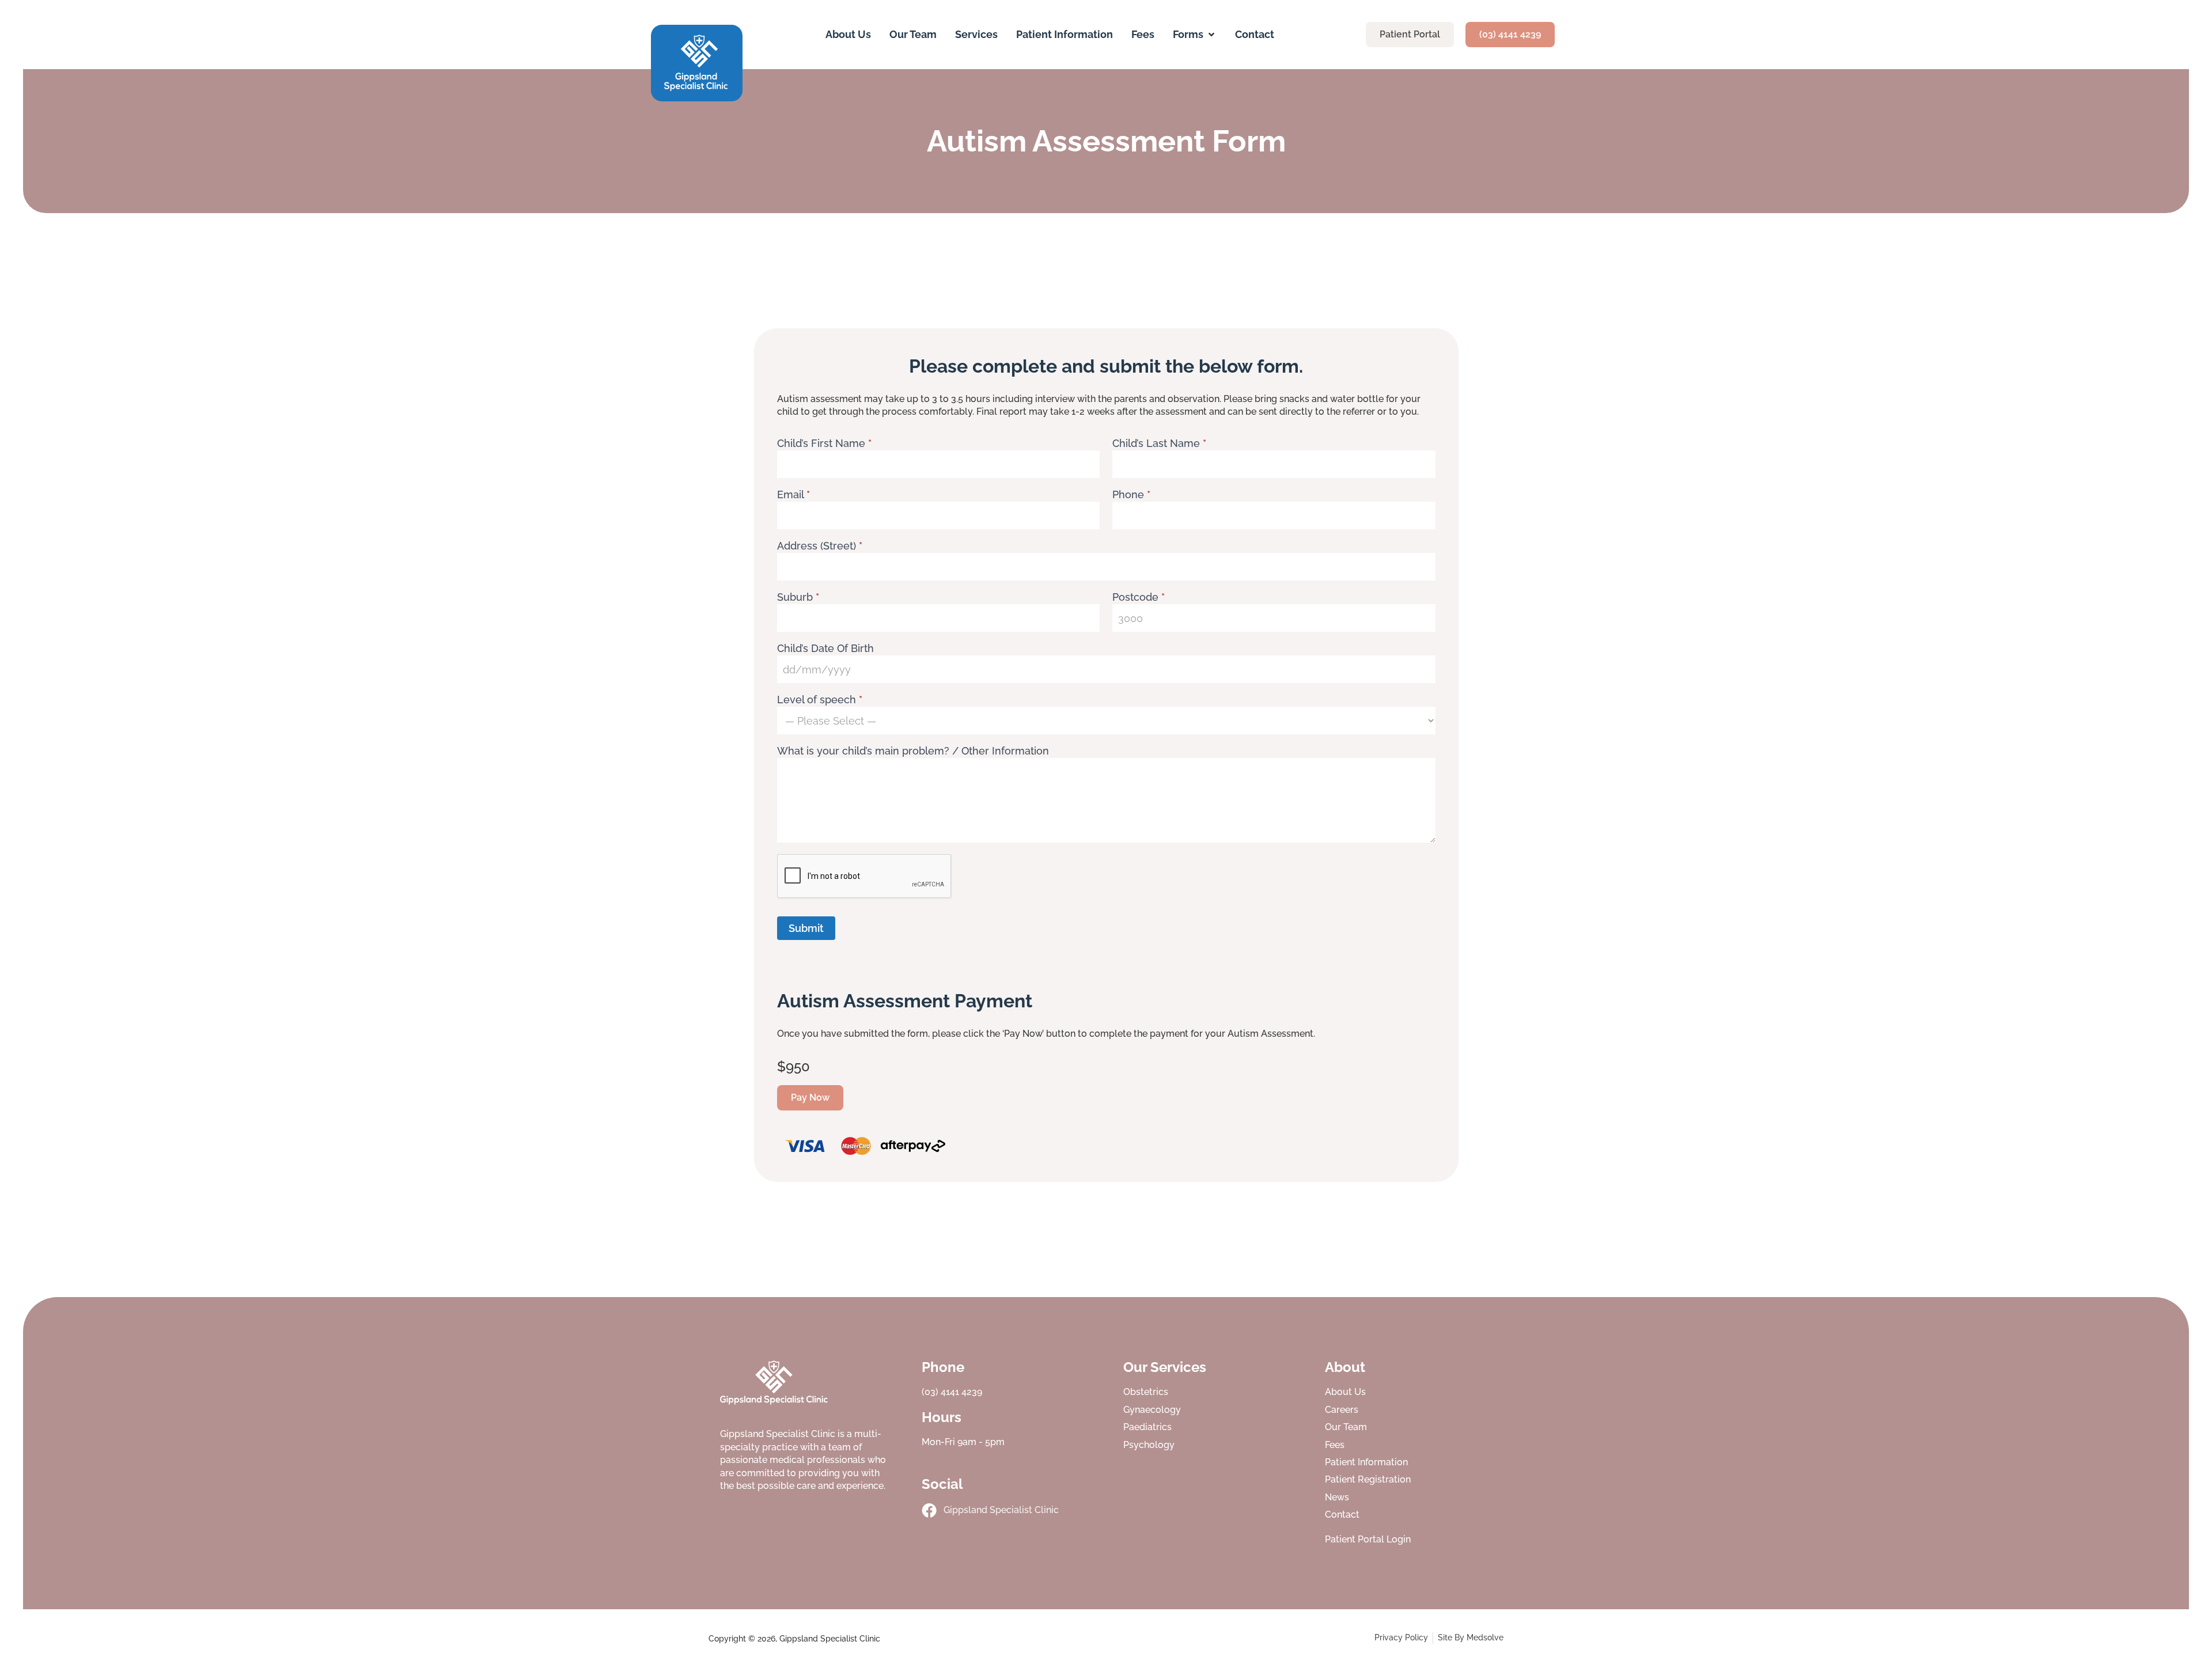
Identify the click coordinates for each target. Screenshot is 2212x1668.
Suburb (798, 598)
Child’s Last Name (1159, 444)
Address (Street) (820, 546)
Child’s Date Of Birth (825, 649)
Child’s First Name (824, 444)
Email (793, 495)
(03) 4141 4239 (952, 1392)
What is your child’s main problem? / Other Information (913, 751)
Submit (806, 928)
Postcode (1139, 598)
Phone (1131, 495)
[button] (1195, 34)
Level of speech (820, 700)
